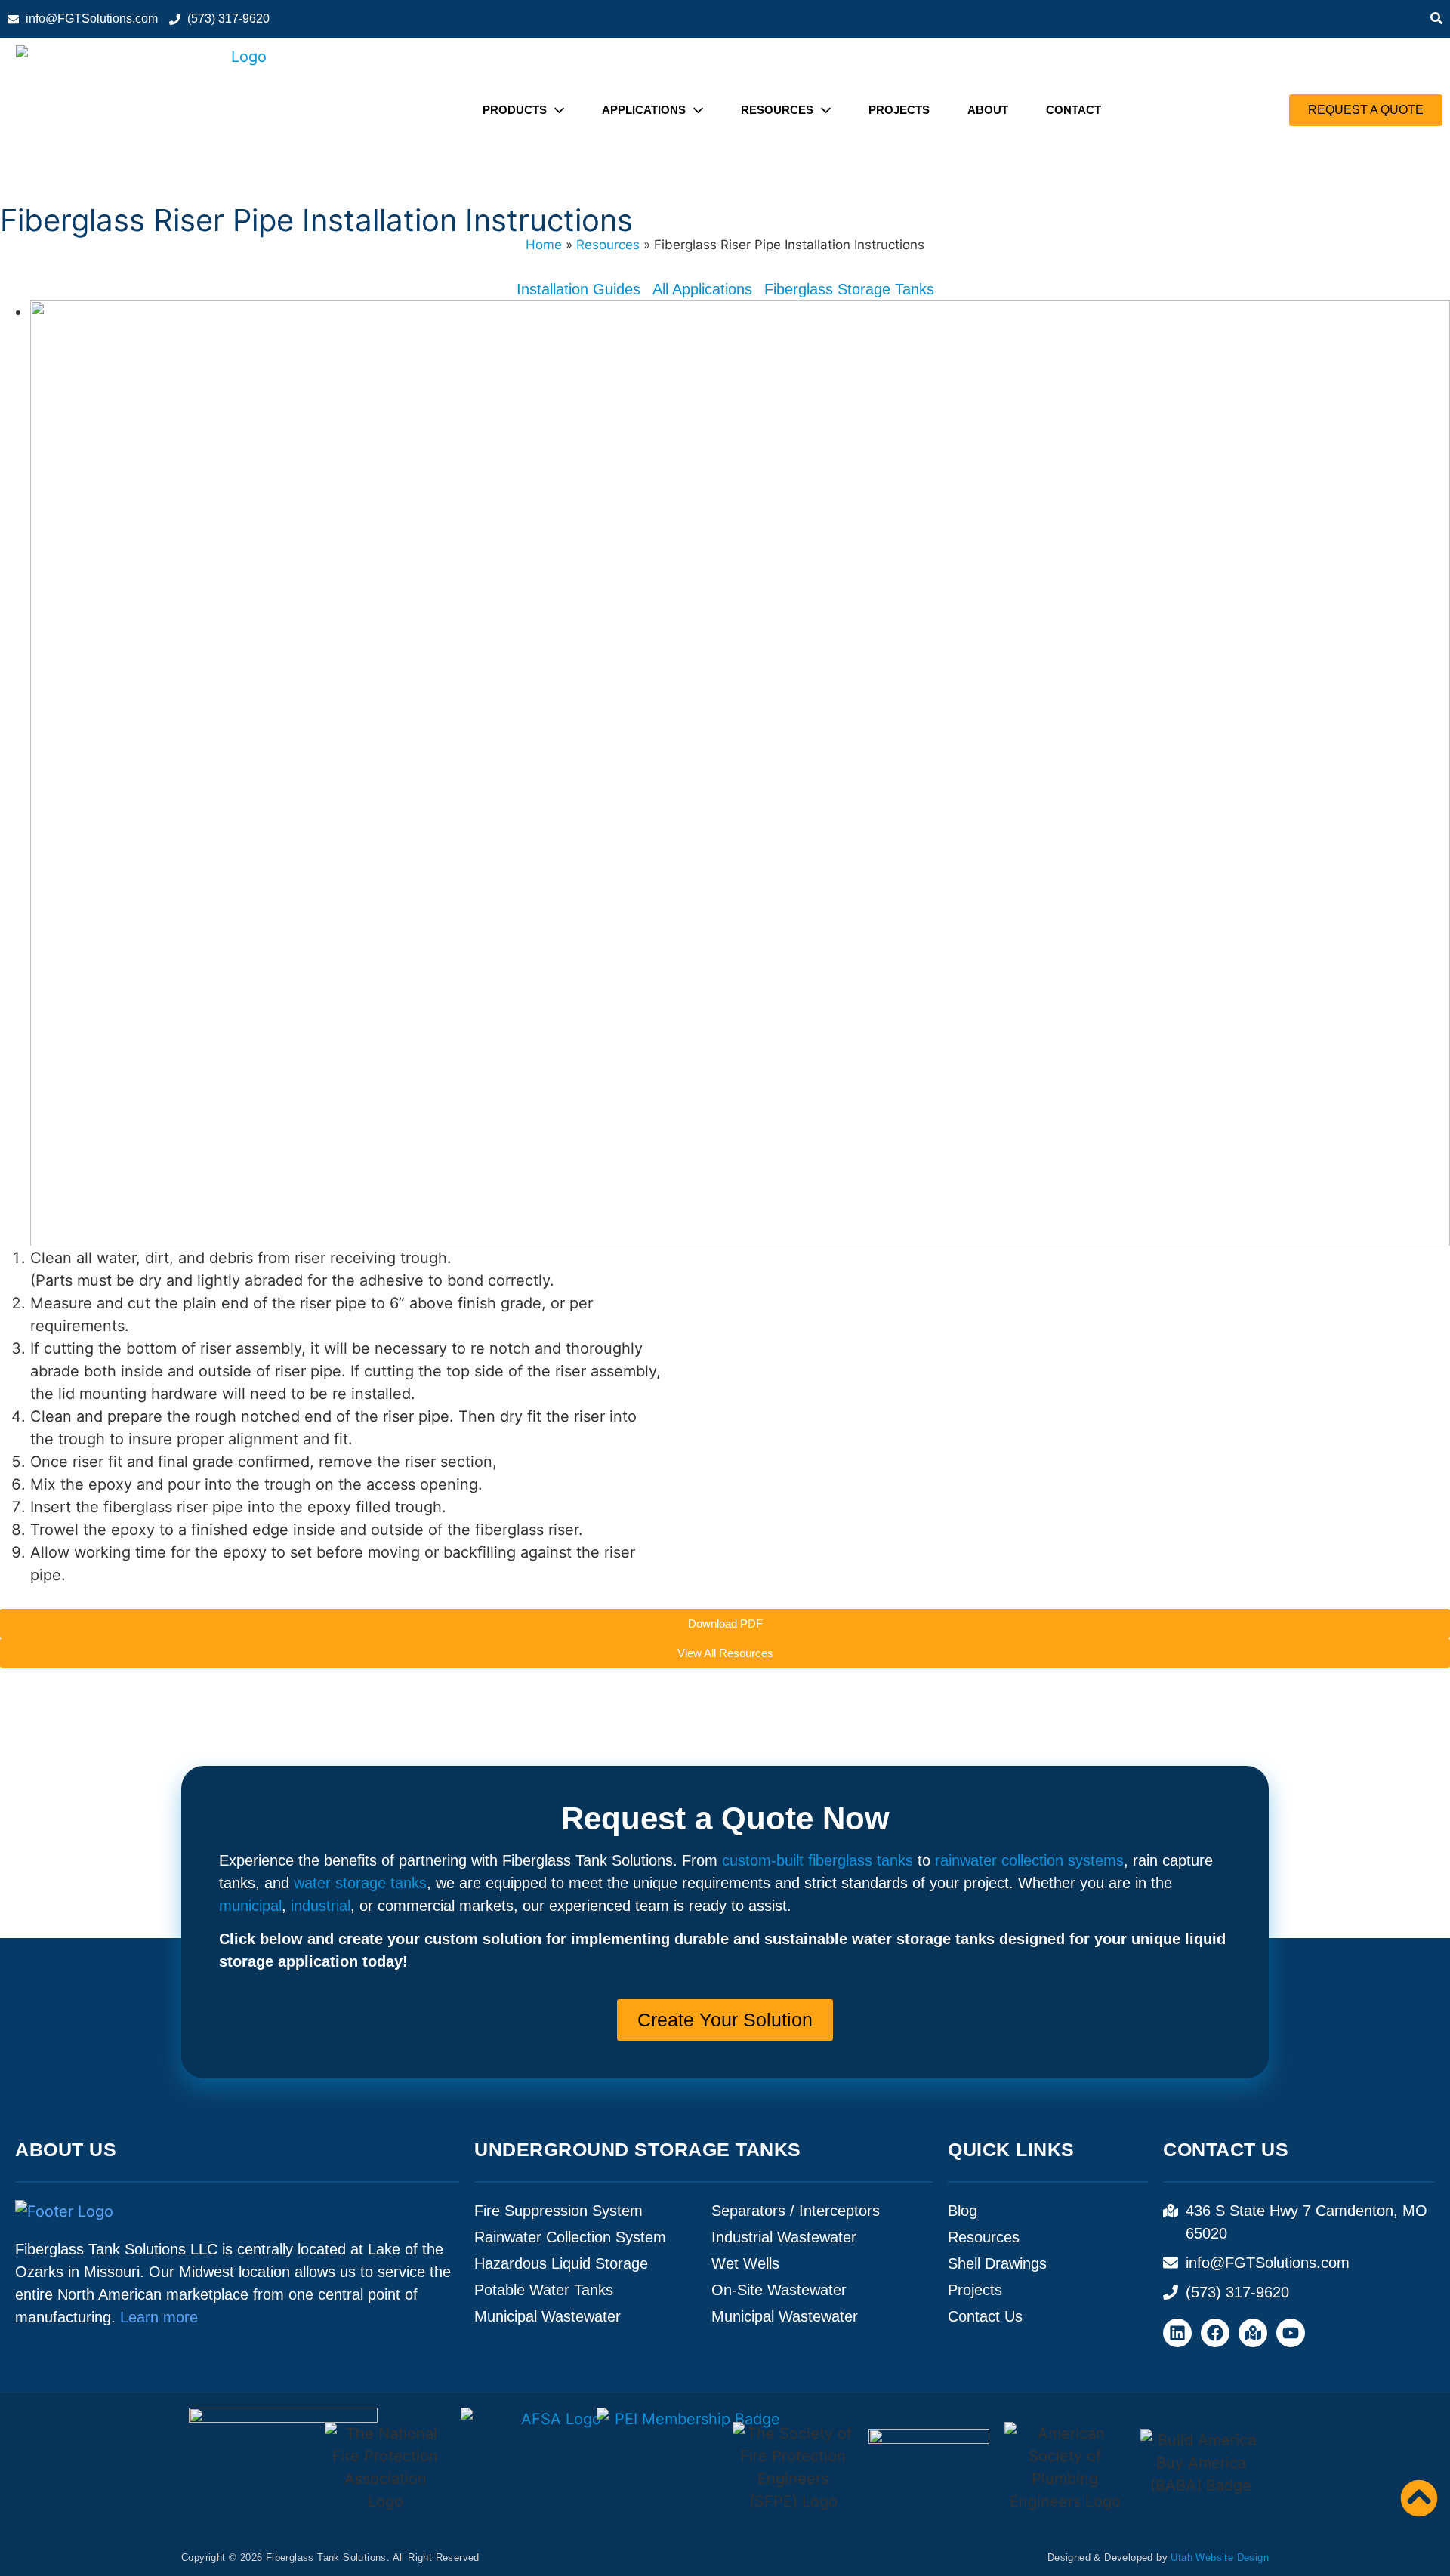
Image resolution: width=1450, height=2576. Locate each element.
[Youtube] (1291, 2333)
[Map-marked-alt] (1253, 2333)
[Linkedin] (1177, 2333)
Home (544, 245)
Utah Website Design (1220, 2558)
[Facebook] (1215, 2333)
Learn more (159, 2317)
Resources (608, 245)
